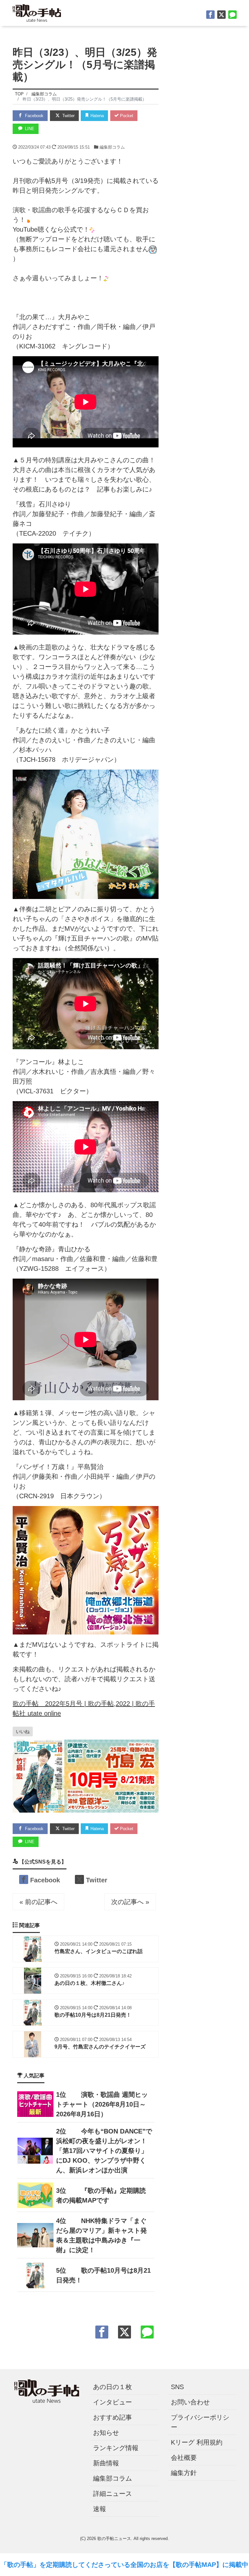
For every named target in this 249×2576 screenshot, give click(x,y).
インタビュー (113, 2402)
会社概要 (184, 2458)
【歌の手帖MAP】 (196, 2565)
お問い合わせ (190, 2402)
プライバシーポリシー (200, 2422)
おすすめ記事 (113, 2417)
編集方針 (184, 2473)
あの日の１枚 (113, 2387)
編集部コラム (112, 147)
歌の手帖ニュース (114, 2539)
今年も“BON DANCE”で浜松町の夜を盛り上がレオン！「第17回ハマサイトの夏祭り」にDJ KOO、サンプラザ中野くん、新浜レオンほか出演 (104, 2151)
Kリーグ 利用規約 (197, 2442)
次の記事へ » (130, 1902)
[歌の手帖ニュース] (37, 12)
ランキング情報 (116, 2448)
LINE (29, 129)
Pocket (126, 116)
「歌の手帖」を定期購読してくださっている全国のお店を (85, 2565)
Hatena (96, 116)
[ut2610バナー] (86, 1776)
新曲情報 (106, 2463)
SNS (177, 2387)
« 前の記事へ (38, 1902)
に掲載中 (235, 2565)
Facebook (34, 116)
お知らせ (106, 2433)
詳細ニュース (113, 2494)
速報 (100, 2509)
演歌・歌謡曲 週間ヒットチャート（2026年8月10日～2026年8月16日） (102, 2104)
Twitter (68, 116)
